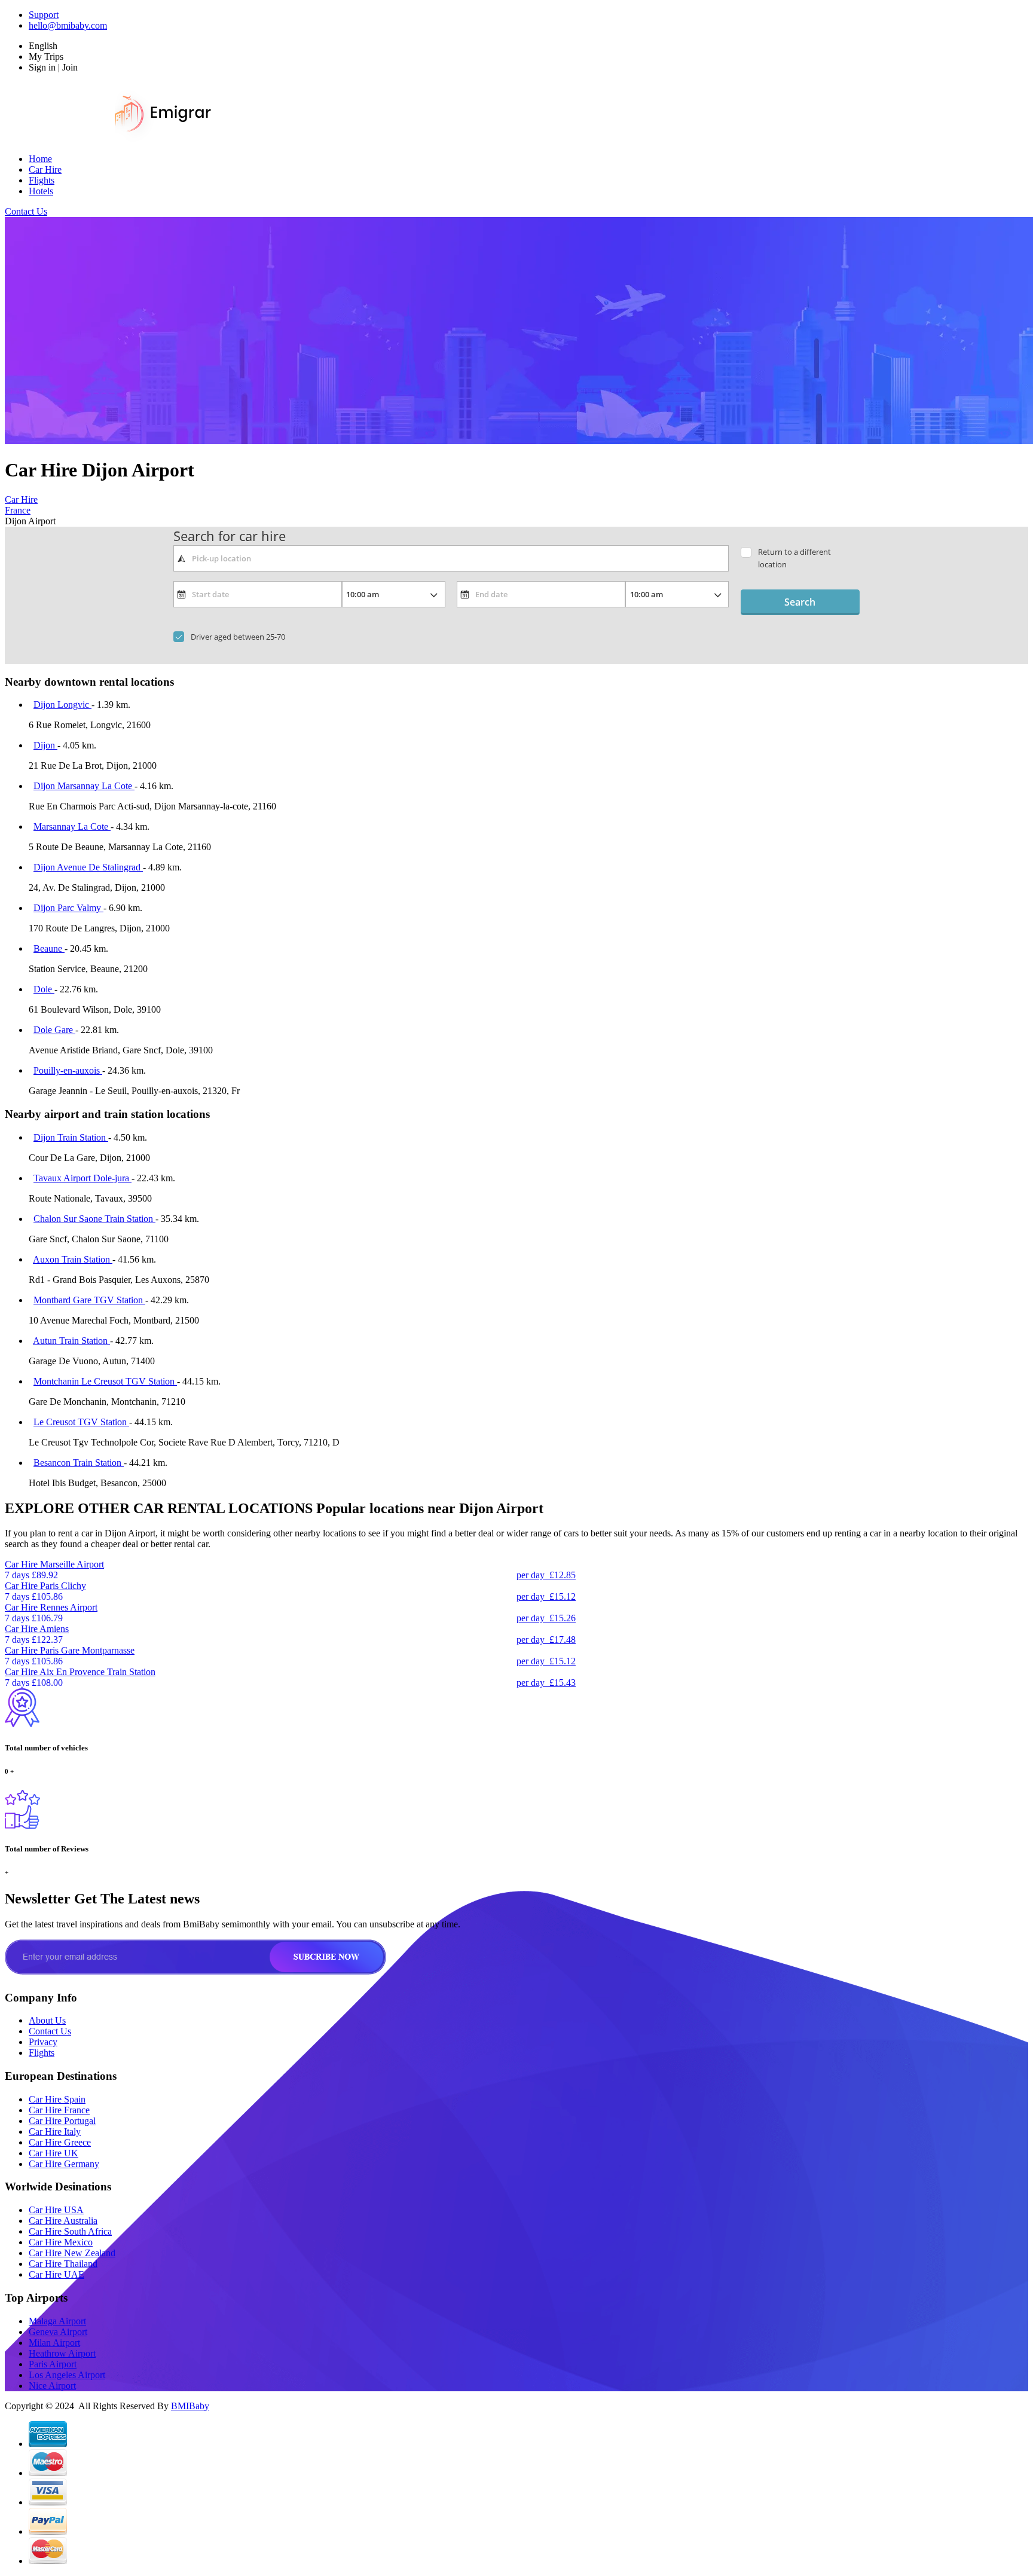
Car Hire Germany (64, 2164)
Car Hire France (59, 2110)
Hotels (41, 191)
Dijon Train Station (71, 1137)
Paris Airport (53, 2364)
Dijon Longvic (62, 705)
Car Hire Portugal (62, 2121)
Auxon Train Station (73, 1259)
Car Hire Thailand (63, 2264)
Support (44, 15)
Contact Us (26, 211)
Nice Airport (52, 2386)
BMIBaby (190, 2406)
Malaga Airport (57, 2321)
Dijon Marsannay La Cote (84, 786)
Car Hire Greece (60, 2142)
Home (40, 159)
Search (800, 602)
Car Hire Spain (57, 2099)
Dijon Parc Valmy (68, 908)
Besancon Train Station (79, 1463)
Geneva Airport (58, 2332)
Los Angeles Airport (67, 2375)
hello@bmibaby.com (68, 25)
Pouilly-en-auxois (68, 1070)
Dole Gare (54, 1030)
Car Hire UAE (56, 2274)
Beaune (49, 948)
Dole (44, 989)
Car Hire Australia (63, 2221)
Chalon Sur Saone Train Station (94, 1219)
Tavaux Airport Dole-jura (82, 1178)
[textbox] (451, 558)
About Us (47, 2020)
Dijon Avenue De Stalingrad (88, 867)
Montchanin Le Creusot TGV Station (105, 1381)
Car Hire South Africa (70, 2231)
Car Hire (45, 169)
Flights (42, 180)
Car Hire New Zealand (72, 2253)
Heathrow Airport (62, 2353)
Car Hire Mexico (61, 2242)
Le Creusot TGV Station (81, 1422)
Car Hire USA (56, 2210)
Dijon (45, 745)
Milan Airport (54, 2343)
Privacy (43, 2042)
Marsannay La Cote (72, 826)
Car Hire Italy (55, 2132)
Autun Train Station (71, 1341)
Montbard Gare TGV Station (89, 1300)
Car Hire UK (54, 2153)
